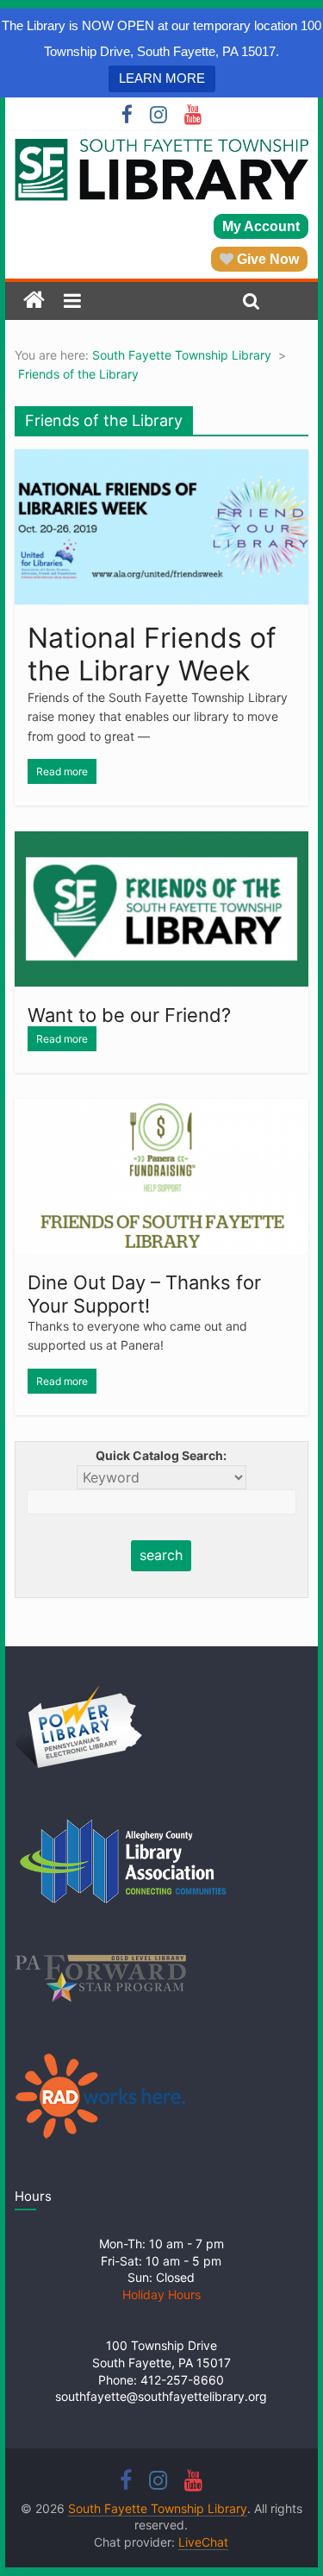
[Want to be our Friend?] (162, 842)
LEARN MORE (162, 78)
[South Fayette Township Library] (34, 301)
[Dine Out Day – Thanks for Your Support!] (162, 1109)
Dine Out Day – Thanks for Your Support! (144, 1294)
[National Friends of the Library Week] (162, 460)
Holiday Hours (161, 2294)
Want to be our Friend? (129, 1015)
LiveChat (203, 2542)
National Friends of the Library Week (152, 654)
